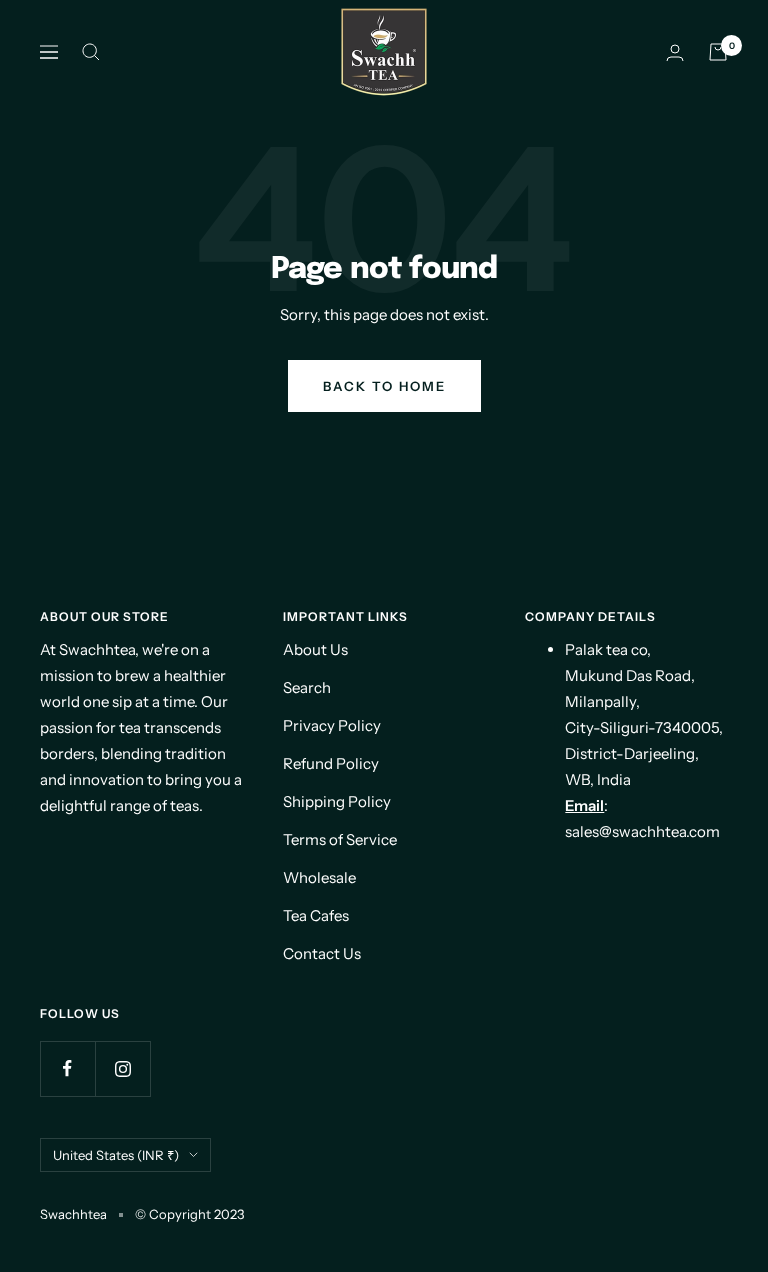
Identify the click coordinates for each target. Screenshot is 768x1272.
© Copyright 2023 (189, 1214)
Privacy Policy (332, 725)
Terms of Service (340, 839)
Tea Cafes (316, 915)
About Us (315, 649)
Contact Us (322, 953)
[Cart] (718, 52)
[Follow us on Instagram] (122, 1068)
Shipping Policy (337, 801)
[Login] (675, 52)
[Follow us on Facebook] (67, 1068)
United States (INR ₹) (116, 1155)
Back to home (384, 386)
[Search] (91, 52)
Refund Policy (331, 763)
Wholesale (319, 877)
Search (307, 687)
